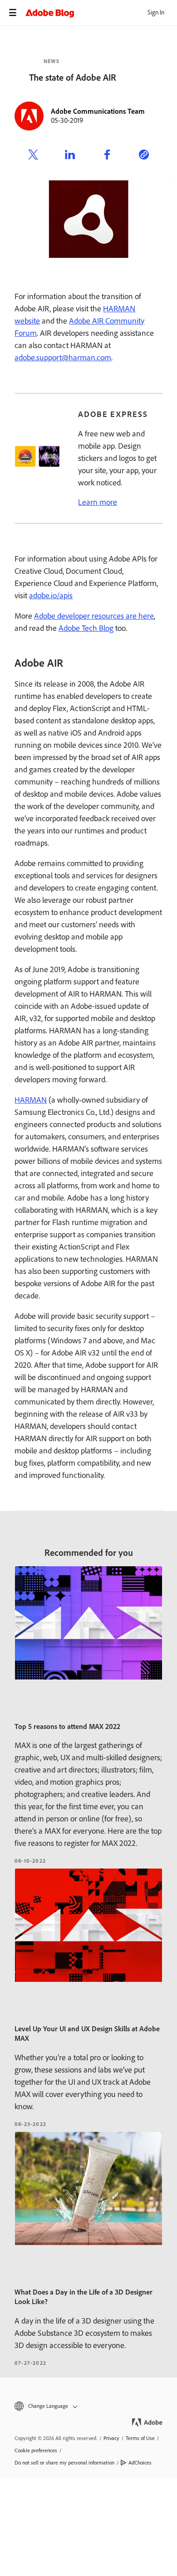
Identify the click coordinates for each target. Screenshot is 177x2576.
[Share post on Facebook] (107, 156)
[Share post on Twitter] (33, 156)
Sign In (156, 12)
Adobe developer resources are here (94, 616)
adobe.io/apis (51, 596)
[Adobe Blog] (101, 13)
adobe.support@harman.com (63, 358)
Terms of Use (140, 2438)
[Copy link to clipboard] (144, 156)
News (52, 61)
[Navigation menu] (13, 13)
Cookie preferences (36, 2450)
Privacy (111, 2438)
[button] (88, 2406)
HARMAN (31, 1100)
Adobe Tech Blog (86, 628)
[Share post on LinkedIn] (70, 156)
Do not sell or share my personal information (64, 2463)
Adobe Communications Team (98, 111)
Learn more (98, 502)
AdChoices (140, 2463)
